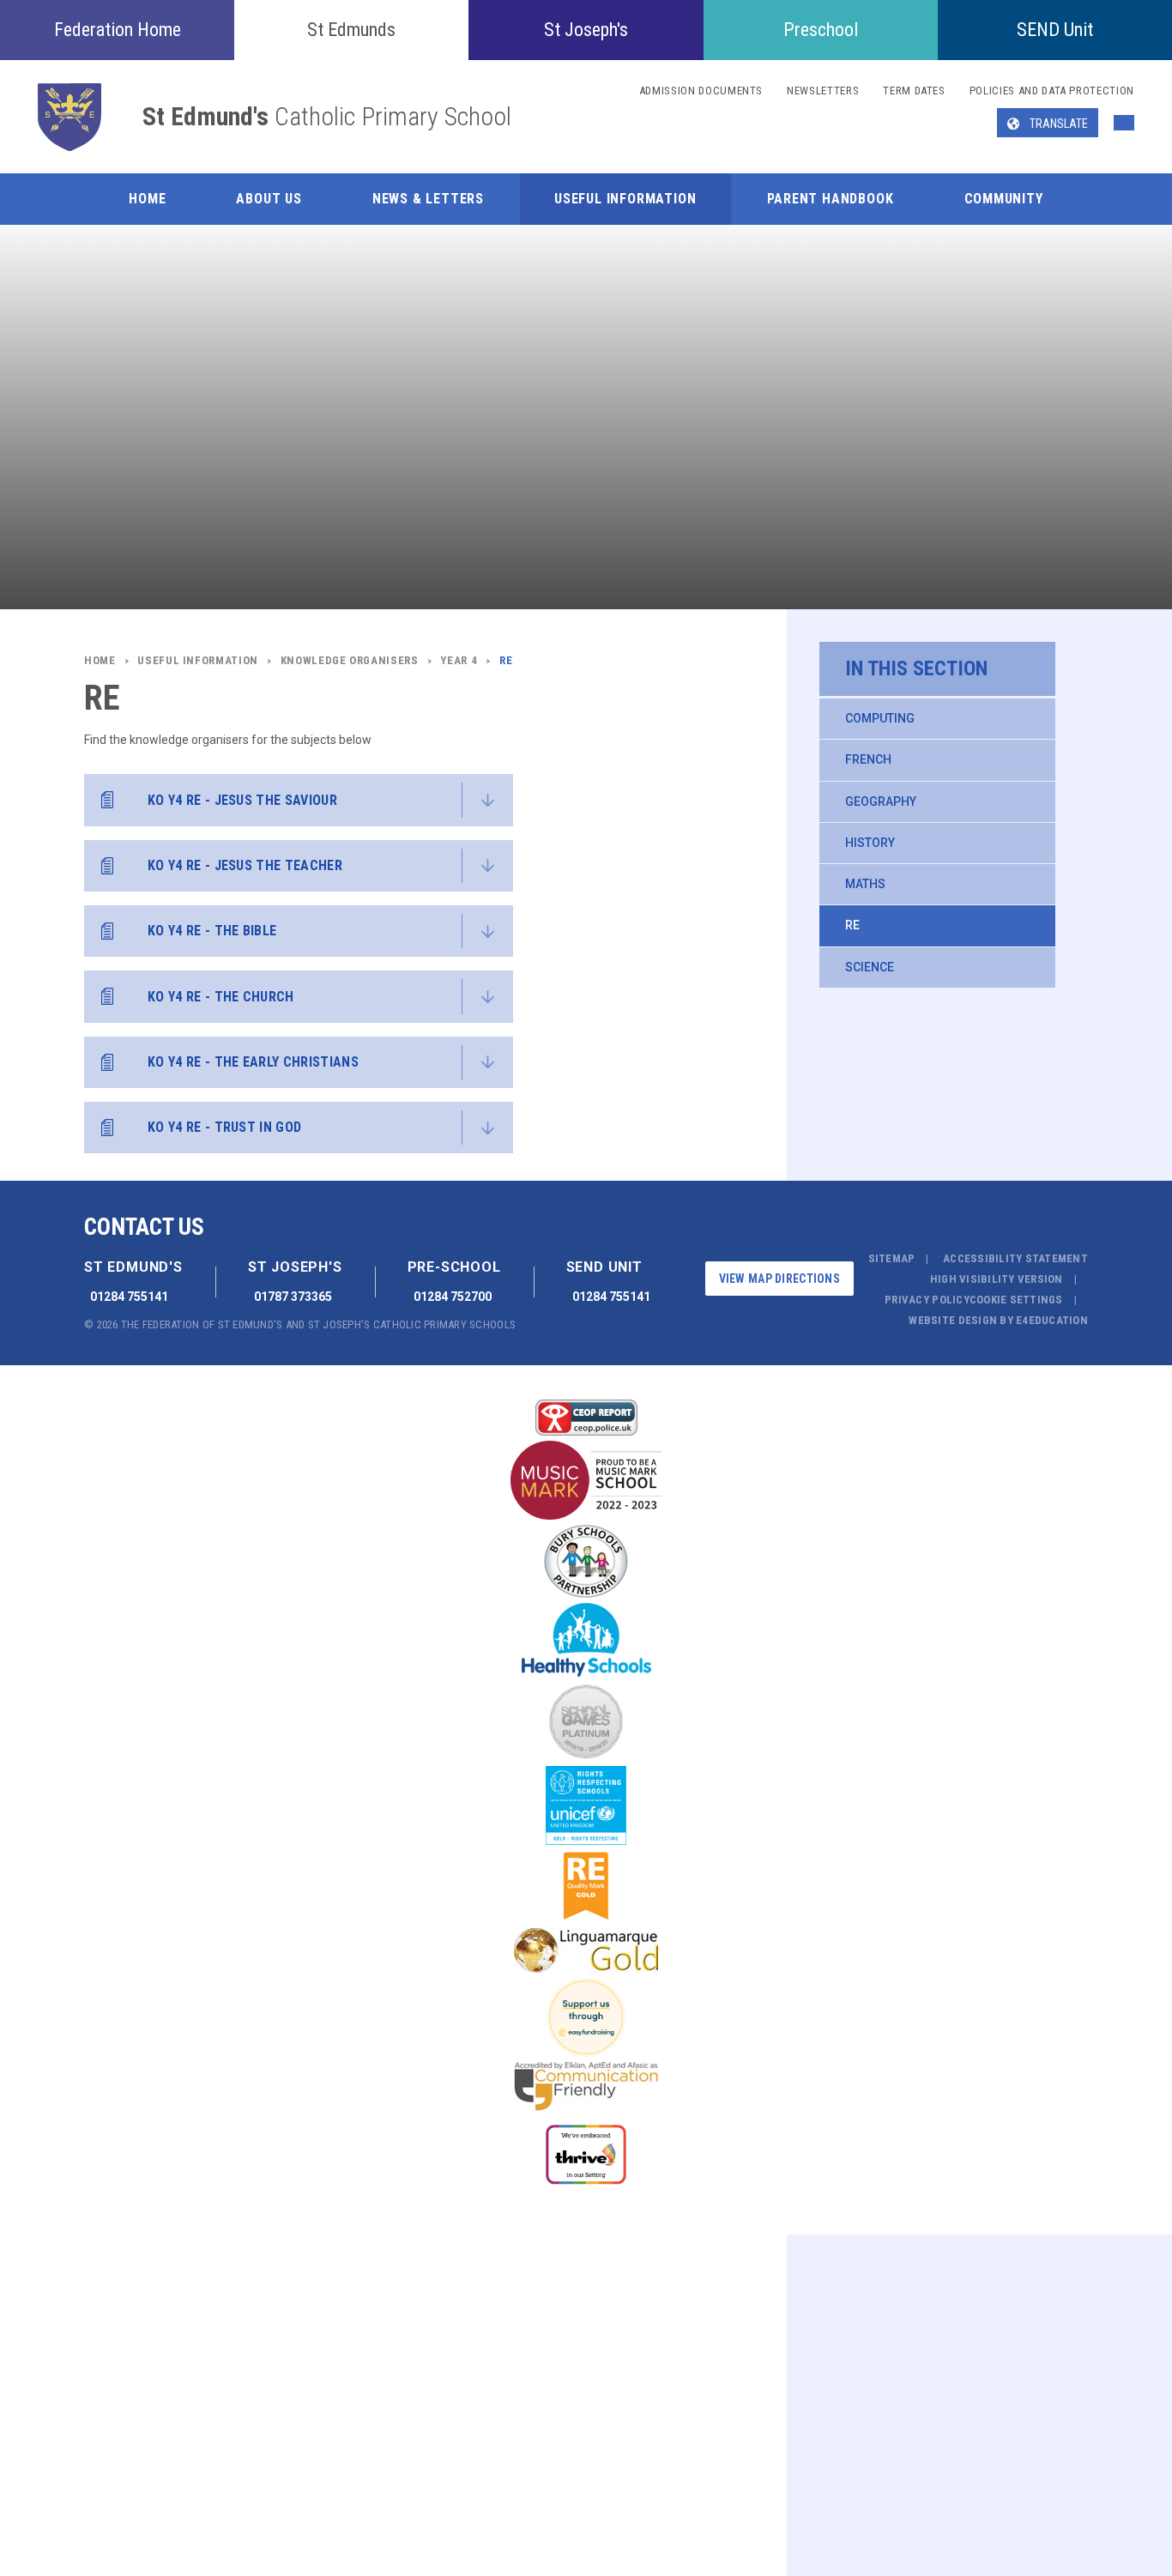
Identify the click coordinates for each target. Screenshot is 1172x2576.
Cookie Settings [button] (1016, 1300)
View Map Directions (779, 1279)
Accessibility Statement (1015, 1258)
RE (852, 925)
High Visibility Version (997, 1279)
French (868, 759)
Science (870, 967)
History (870, 843)
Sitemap (892, 1258)
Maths (865, 884)
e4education (1052, 1320)
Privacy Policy (927, 1300)
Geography (881, 801)
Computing (880, 718)
